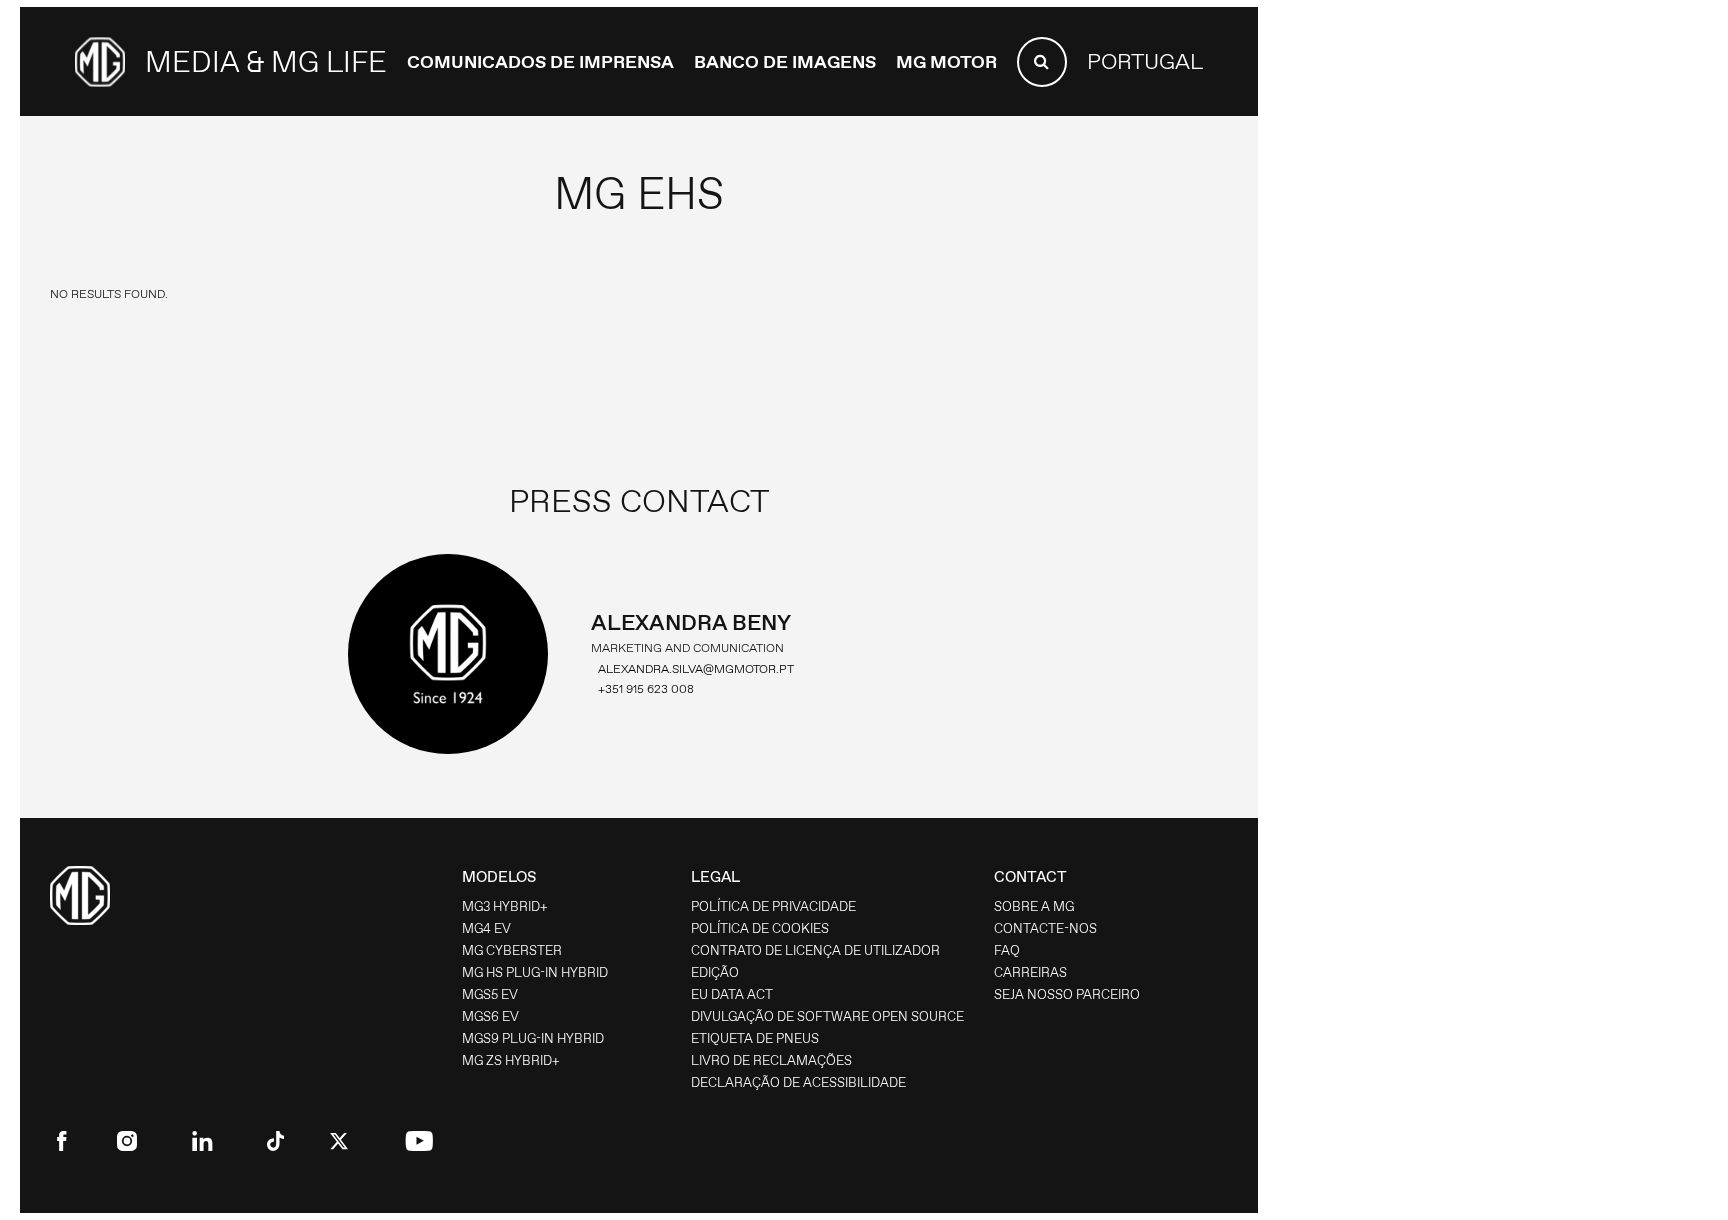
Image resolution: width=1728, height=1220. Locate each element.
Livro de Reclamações (771, 1060)
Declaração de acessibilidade (798, 1082)
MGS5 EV (490, 994)
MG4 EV (486, 928)
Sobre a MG (1034, 906)
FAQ (1007, 950)
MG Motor (946, 62)
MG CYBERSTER (512, 950)
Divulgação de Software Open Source (827, 1016)
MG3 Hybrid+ (505, 906)
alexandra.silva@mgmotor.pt (696, 669)
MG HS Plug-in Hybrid (535, 972)
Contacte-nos (1045, 928)
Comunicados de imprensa (540, 62)
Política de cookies (760, 928)
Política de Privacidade (773, 906)
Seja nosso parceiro (1067, 994)
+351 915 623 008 (646, 689)
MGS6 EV (490, 1016)
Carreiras (1030, 972)
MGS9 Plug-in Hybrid (533, 1038)
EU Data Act (732, 994)
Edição (715, 972)
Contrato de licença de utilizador (815, 950)
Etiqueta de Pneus (755, 1038)
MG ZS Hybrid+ (511, 1060)
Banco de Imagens (785, 62)
